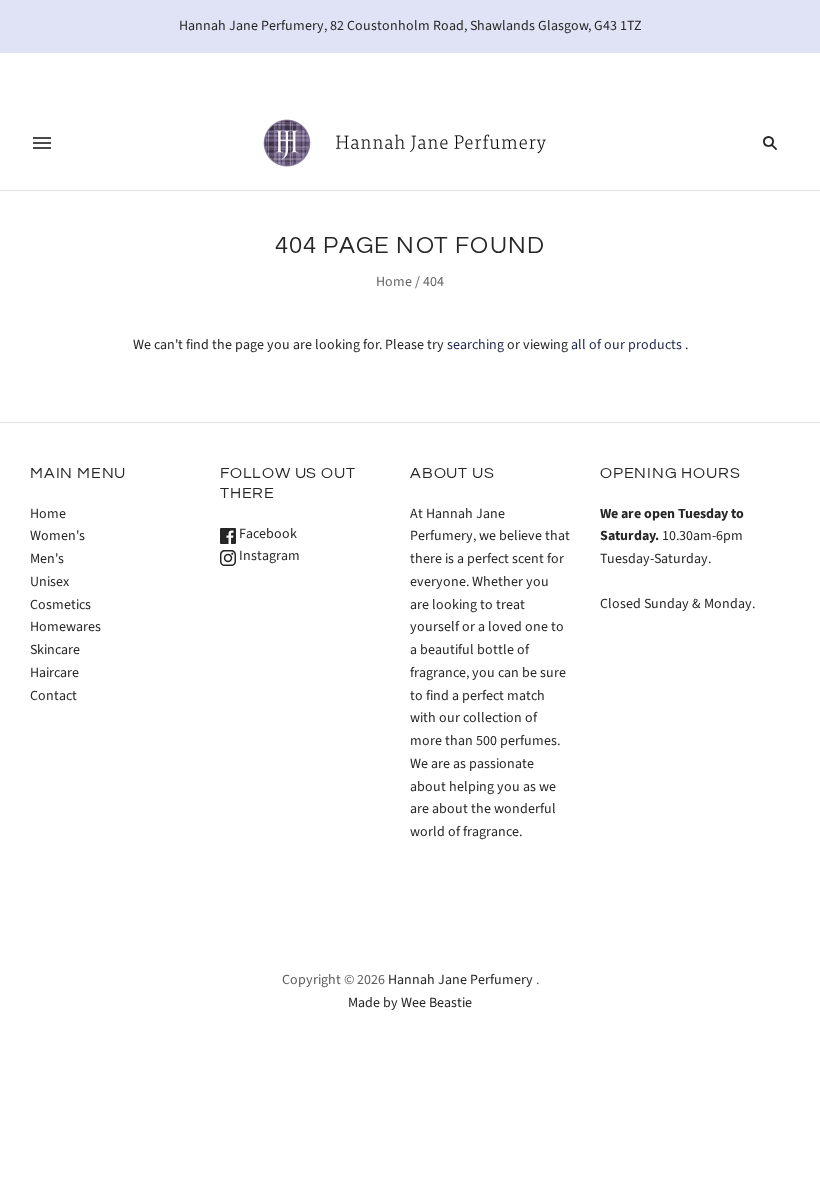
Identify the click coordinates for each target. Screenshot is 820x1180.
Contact (53, 696)
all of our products (626, 345)
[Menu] (42, 143)
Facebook (266, 534)
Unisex (49, 582)
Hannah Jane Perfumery (460, 980)
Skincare (55, 650)
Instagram (268, 556)
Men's (47, 559)
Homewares (65, 627)
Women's (57, 536)
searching (475, 345)
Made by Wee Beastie (410, 1003)
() (745, 74)
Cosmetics (60, 605)
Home (394, 282)
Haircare (54, 673)
